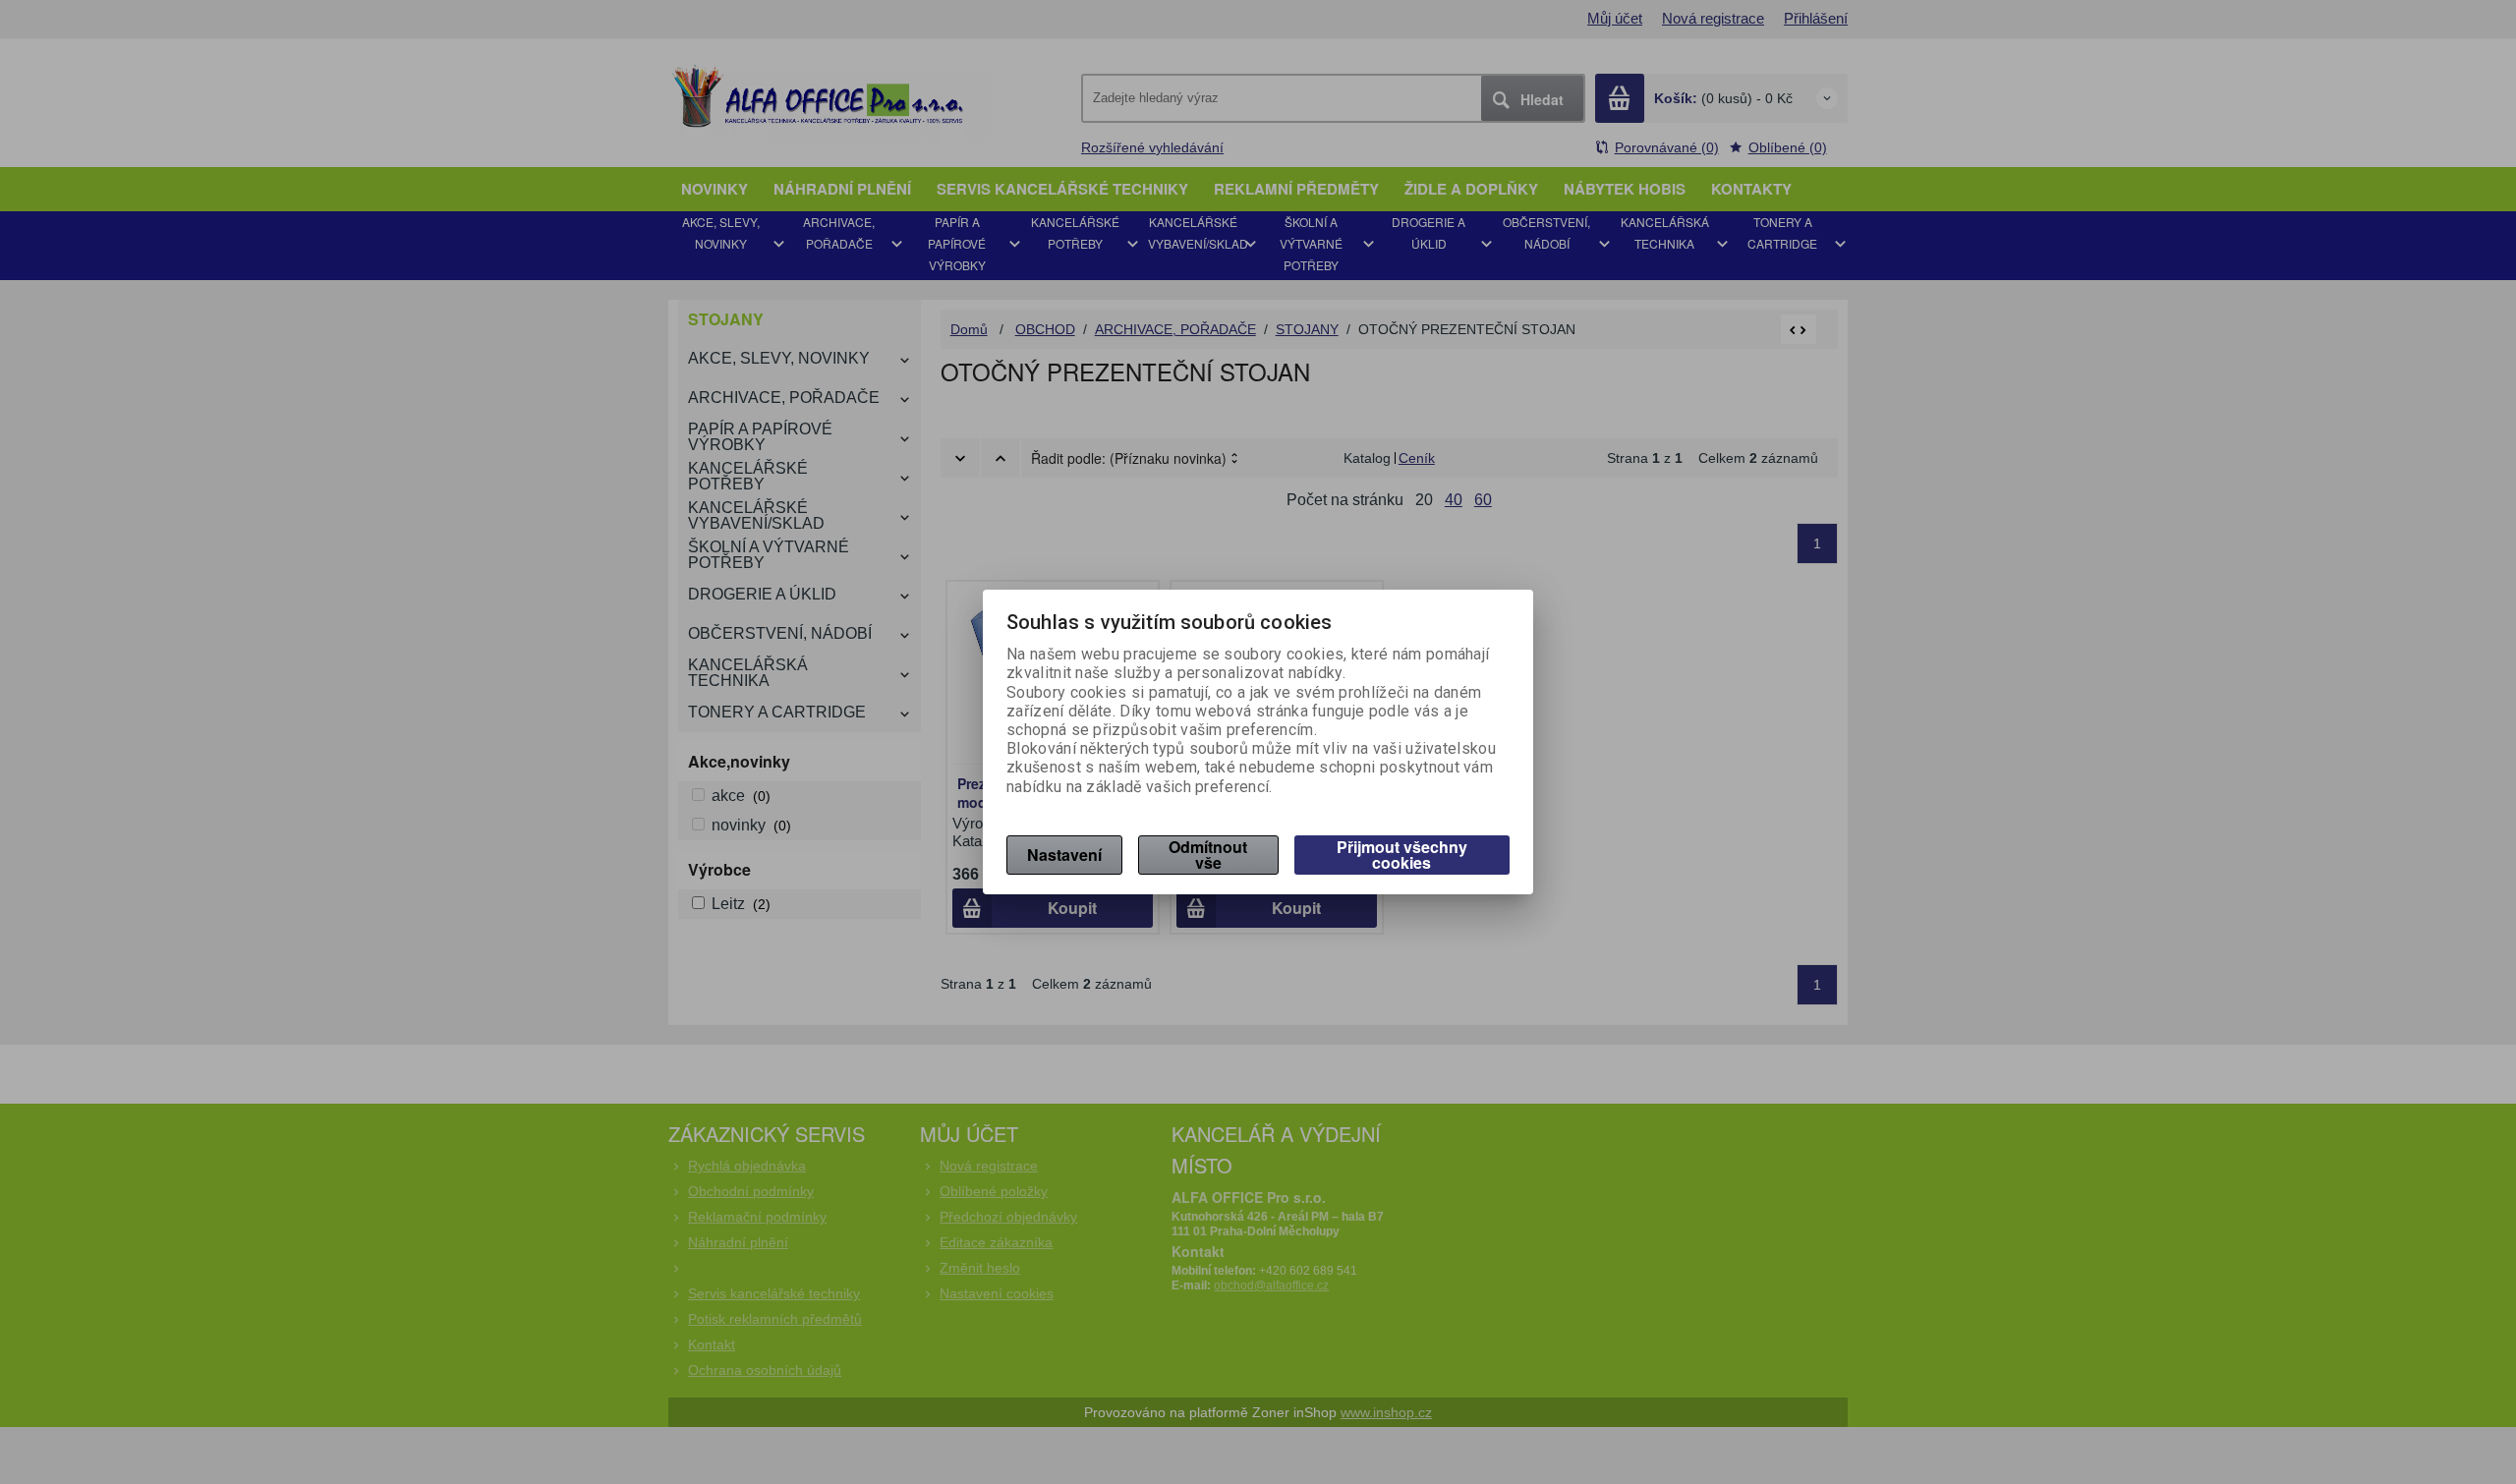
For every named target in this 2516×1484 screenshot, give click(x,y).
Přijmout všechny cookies (1402, 855)
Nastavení (1064, 855)
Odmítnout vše (1208, 855)
